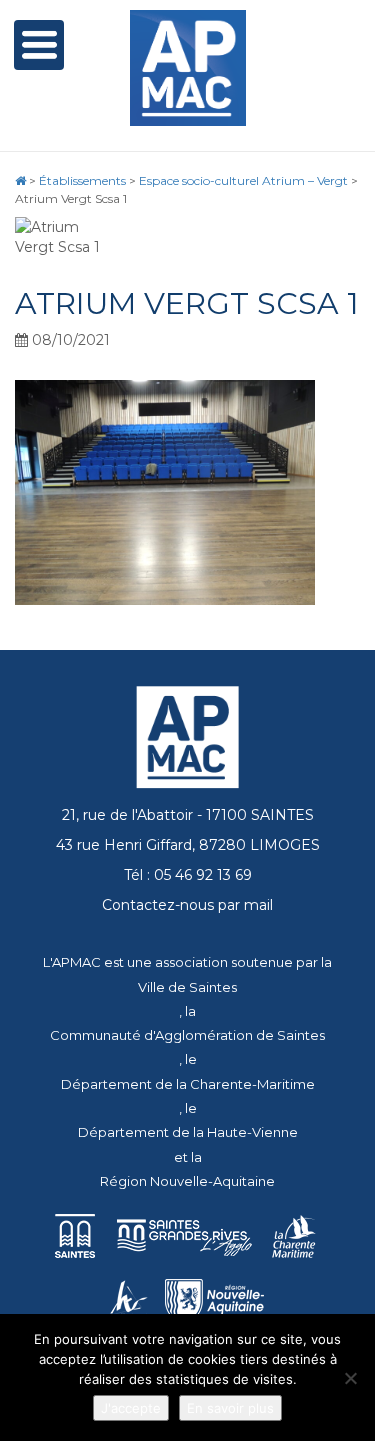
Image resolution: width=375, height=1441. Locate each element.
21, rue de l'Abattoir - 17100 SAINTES (188, 815)
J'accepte (131, 1408)
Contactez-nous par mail (187, 905)
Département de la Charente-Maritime (188, 1084)
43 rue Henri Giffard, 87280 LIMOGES (188, 845)
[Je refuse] (350, 1378)
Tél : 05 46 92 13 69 (188, 875)
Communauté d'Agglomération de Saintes (187, 1035)
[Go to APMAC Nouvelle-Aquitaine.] (20, 180)
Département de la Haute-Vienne (188, 1132)
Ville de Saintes (187, 987)
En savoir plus (230, 1408)
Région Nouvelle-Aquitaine (187, 1181)
